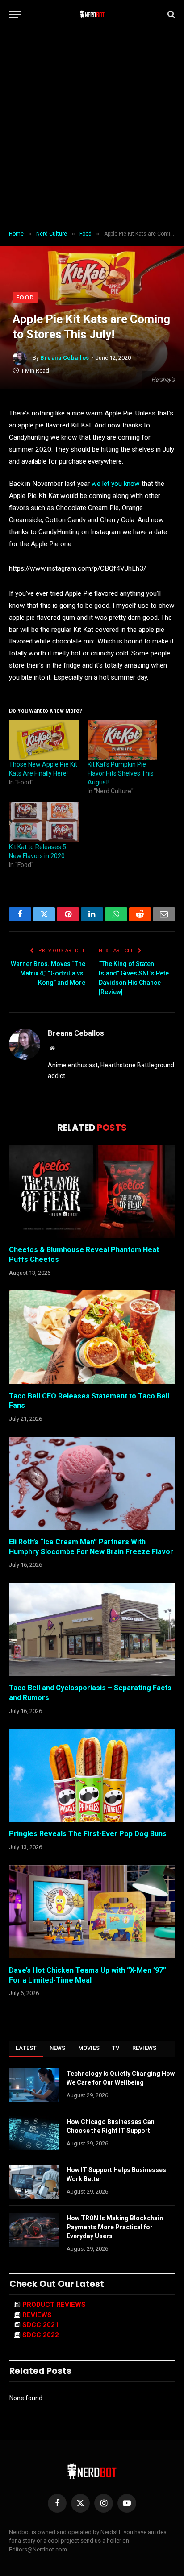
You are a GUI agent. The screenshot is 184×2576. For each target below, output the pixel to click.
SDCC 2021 (41, 2325)
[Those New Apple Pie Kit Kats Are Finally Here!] (44, 740)
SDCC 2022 (41, 2335)
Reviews (144, 2048)
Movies (89, 2048)
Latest (26, 2048)
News (58, 2048)
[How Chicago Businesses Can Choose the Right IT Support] (34, 2133)
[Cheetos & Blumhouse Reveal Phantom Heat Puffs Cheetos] (92, 1191)
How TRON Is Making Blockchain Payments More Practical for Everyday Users (115, 2227)
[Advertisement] (92, 130)
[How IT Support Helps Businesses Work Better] (34, 2182)
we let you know (116, 484)
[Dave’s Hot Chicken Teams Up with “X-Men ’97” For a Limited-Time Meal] (92, 1912)
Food (25, 297)
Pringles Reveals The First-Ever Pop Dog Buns (88, 1834)
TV (116, 2048)
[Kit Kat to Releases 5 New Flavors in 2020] (44, 822)
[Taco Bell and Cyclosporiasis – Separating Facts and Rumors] (92, 1629)
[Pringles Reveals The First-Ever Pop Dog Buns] (92, 1775)
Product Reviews (54, 2305)
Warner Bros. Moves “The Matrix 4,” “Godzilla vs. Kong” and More (48, 973)
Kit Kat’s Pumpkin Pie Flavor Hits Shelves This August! (121, 773)
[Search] (170, 15)
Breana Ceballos (65, 358)
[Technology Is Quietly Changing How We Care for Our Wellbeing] (34, 2085)
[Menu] (15, 15)
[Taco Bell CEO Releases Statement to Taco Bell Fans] (92, 1337)
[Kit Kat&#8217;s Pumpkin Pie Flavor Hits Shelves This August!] (122, 740)
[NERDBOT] (92, 14)
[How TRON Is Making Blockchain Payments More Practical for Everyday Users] (34, 2230)
